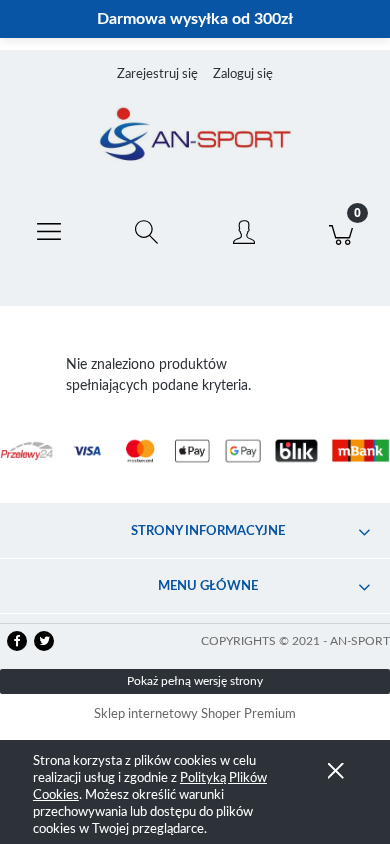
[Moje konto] (244, 232)
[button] (49, 228)
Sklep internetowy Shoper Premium (195, 714)
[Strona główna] (195, 136)
